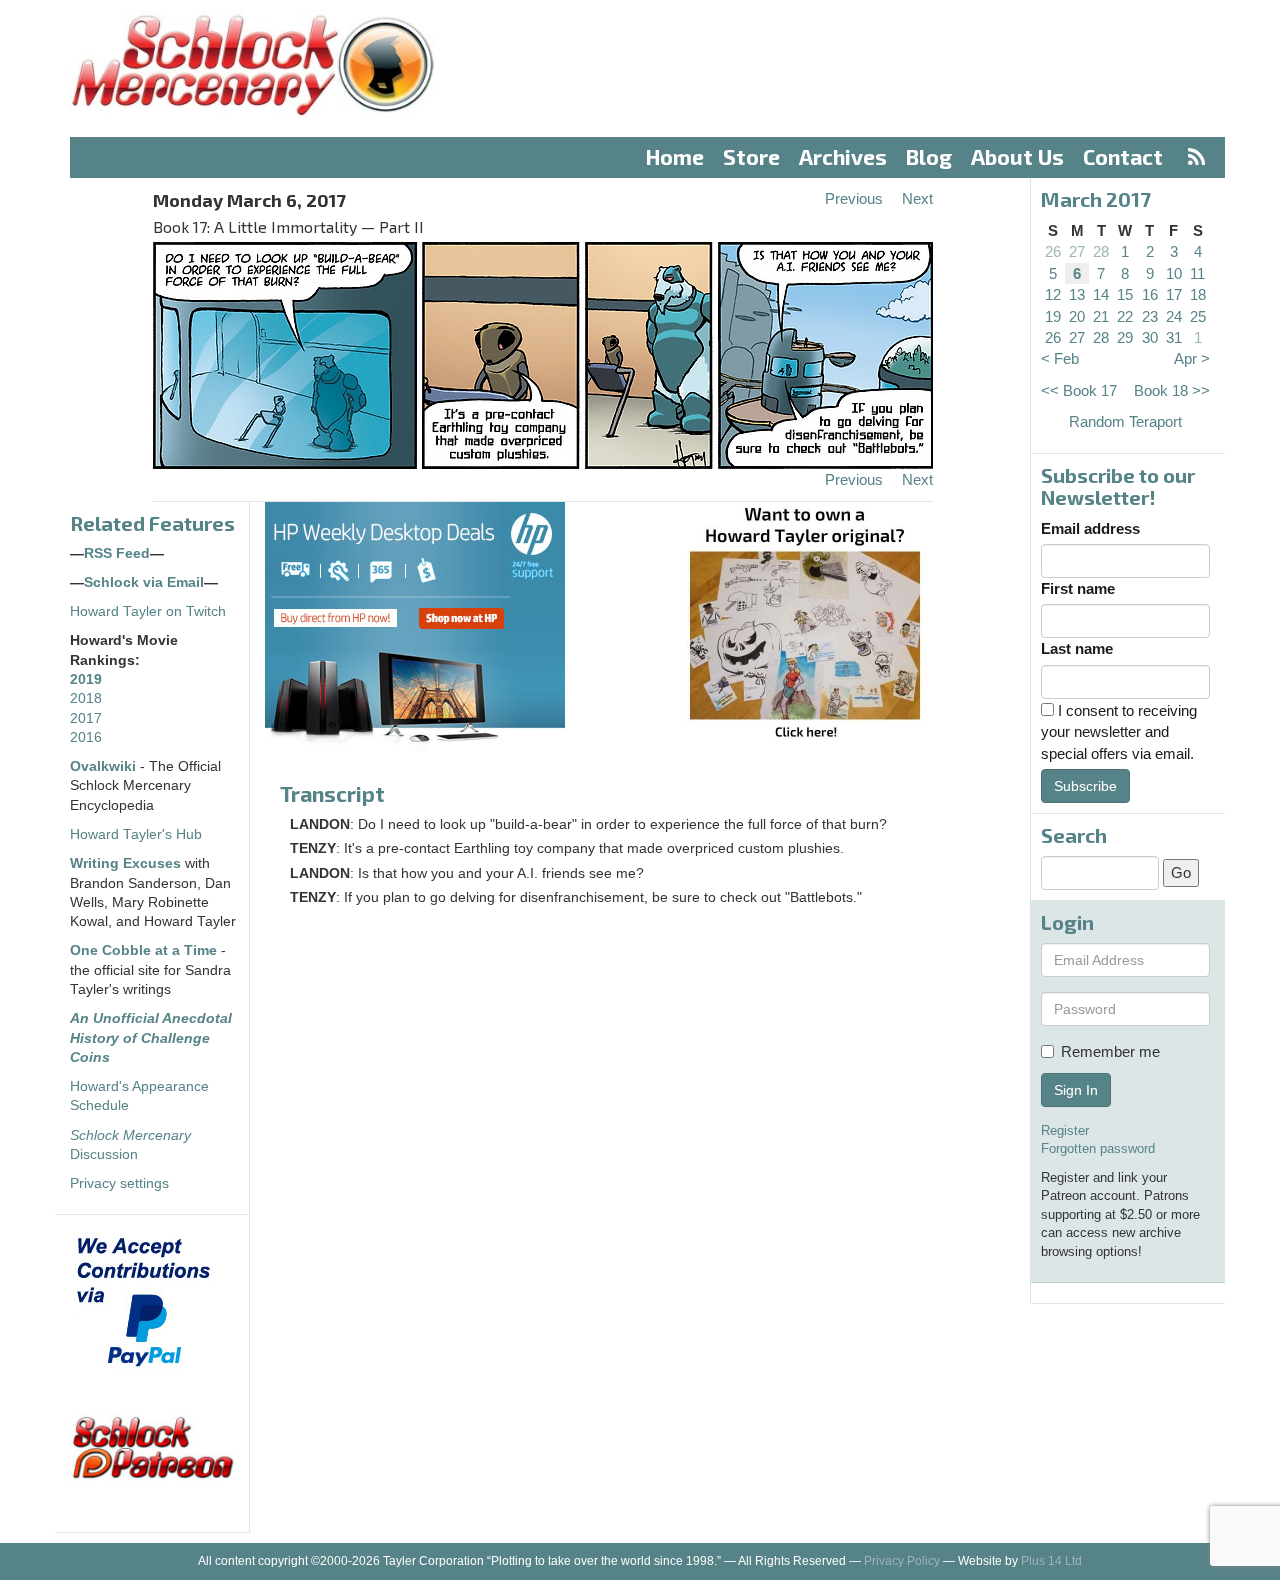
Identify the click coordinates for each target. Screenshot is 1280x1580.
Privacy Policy (902, 1561)
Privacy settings (119, 1183)
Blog (929, 156)
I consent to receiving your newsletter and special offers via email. (1119, 732)
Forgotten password (1098, 1148)
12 (1053, 294)
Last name (1077, 648)
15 (1125, 294)
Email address (1090, 528)
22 (1125, 316)
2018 (86, 698)
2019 (86, 679)
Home (675, 156)
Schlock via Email (144, 582)
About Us (1017, 156)
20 (1077, 316)
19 (1053, 316)
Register (1065, 1130)
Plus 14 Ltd (1051, 1561)
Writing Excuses (125, 863)
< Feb (1060, 358)
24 (1174, 316)
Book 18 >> (1172, 390)
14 (1101, 294)
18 (1198, 294)
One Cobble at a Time (143, 950)
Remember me (1110, 1051)
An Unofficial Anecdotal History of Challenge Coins (151, 1038)
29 (1125, 337)
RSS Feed (117, 553)
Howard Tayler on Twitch (148, 611)
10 (1174, 273)
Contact (1123, 156)
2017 (86, 718)
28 (1101, 251)
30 (1150, 337)
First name (1078, 588)
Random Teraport (1125, 421)
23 (1150, 316)
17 (1174, 294)
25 (1198, 316)
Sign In (1076, 1090)
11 (1197, 273)
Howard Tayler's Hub (136, 834)
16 (1150, 294)
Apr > (1192, 358)
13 (1077, 294)
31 (1174, 337)
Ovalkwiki (105, 766)
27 (1077, 251)
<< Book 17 (1079, 390)
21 (1101, 316)
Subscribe (1085, 786)
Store (751, 156)
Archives (843, 156)
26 (1053, 251)
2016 (86, 737)
